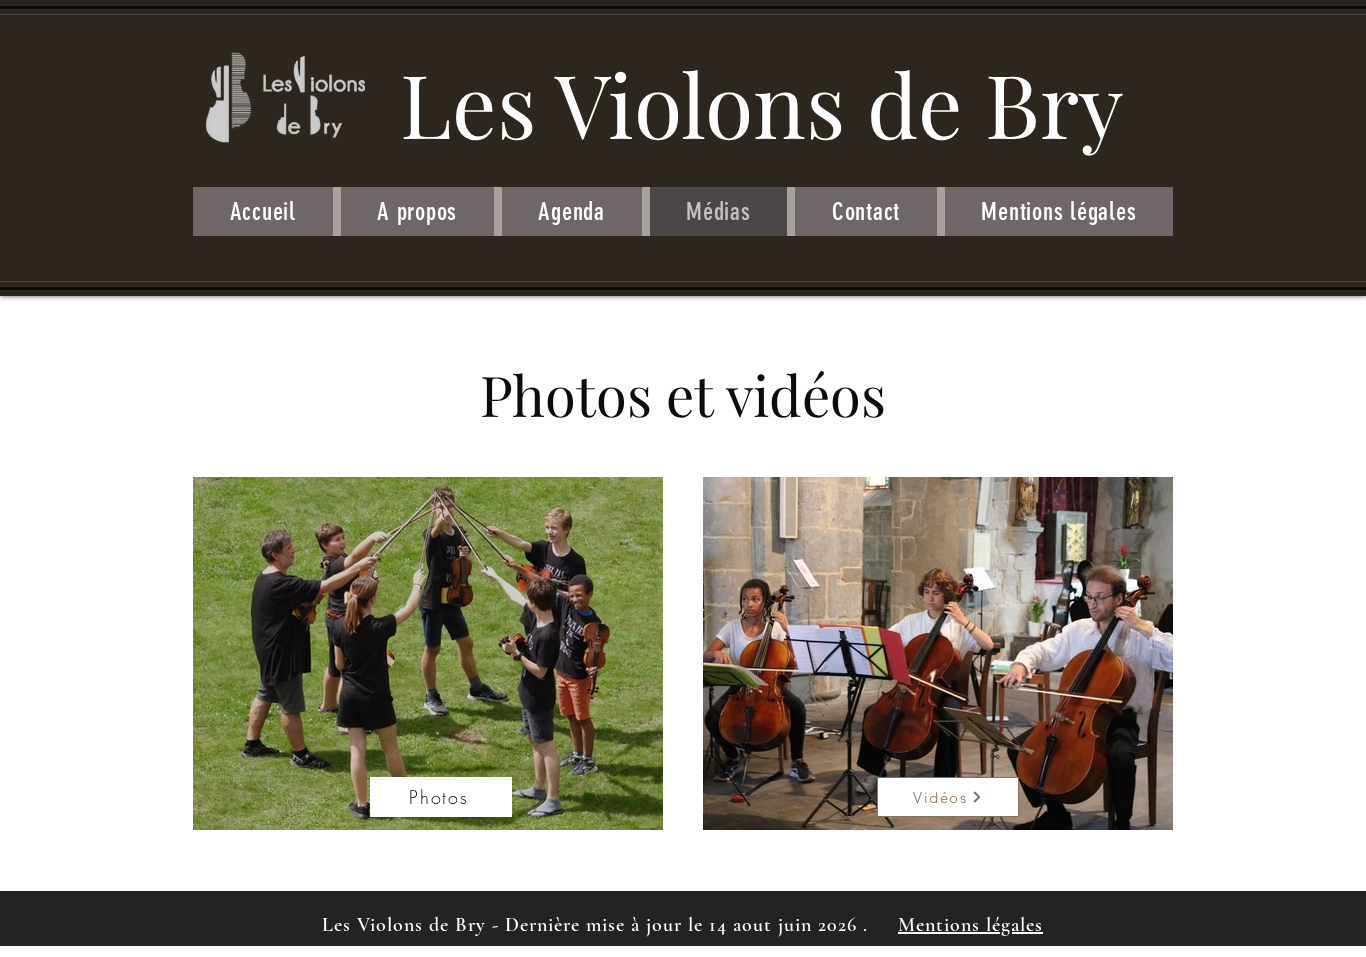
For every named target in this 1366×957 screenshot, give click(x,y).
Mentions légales (970, 925)
